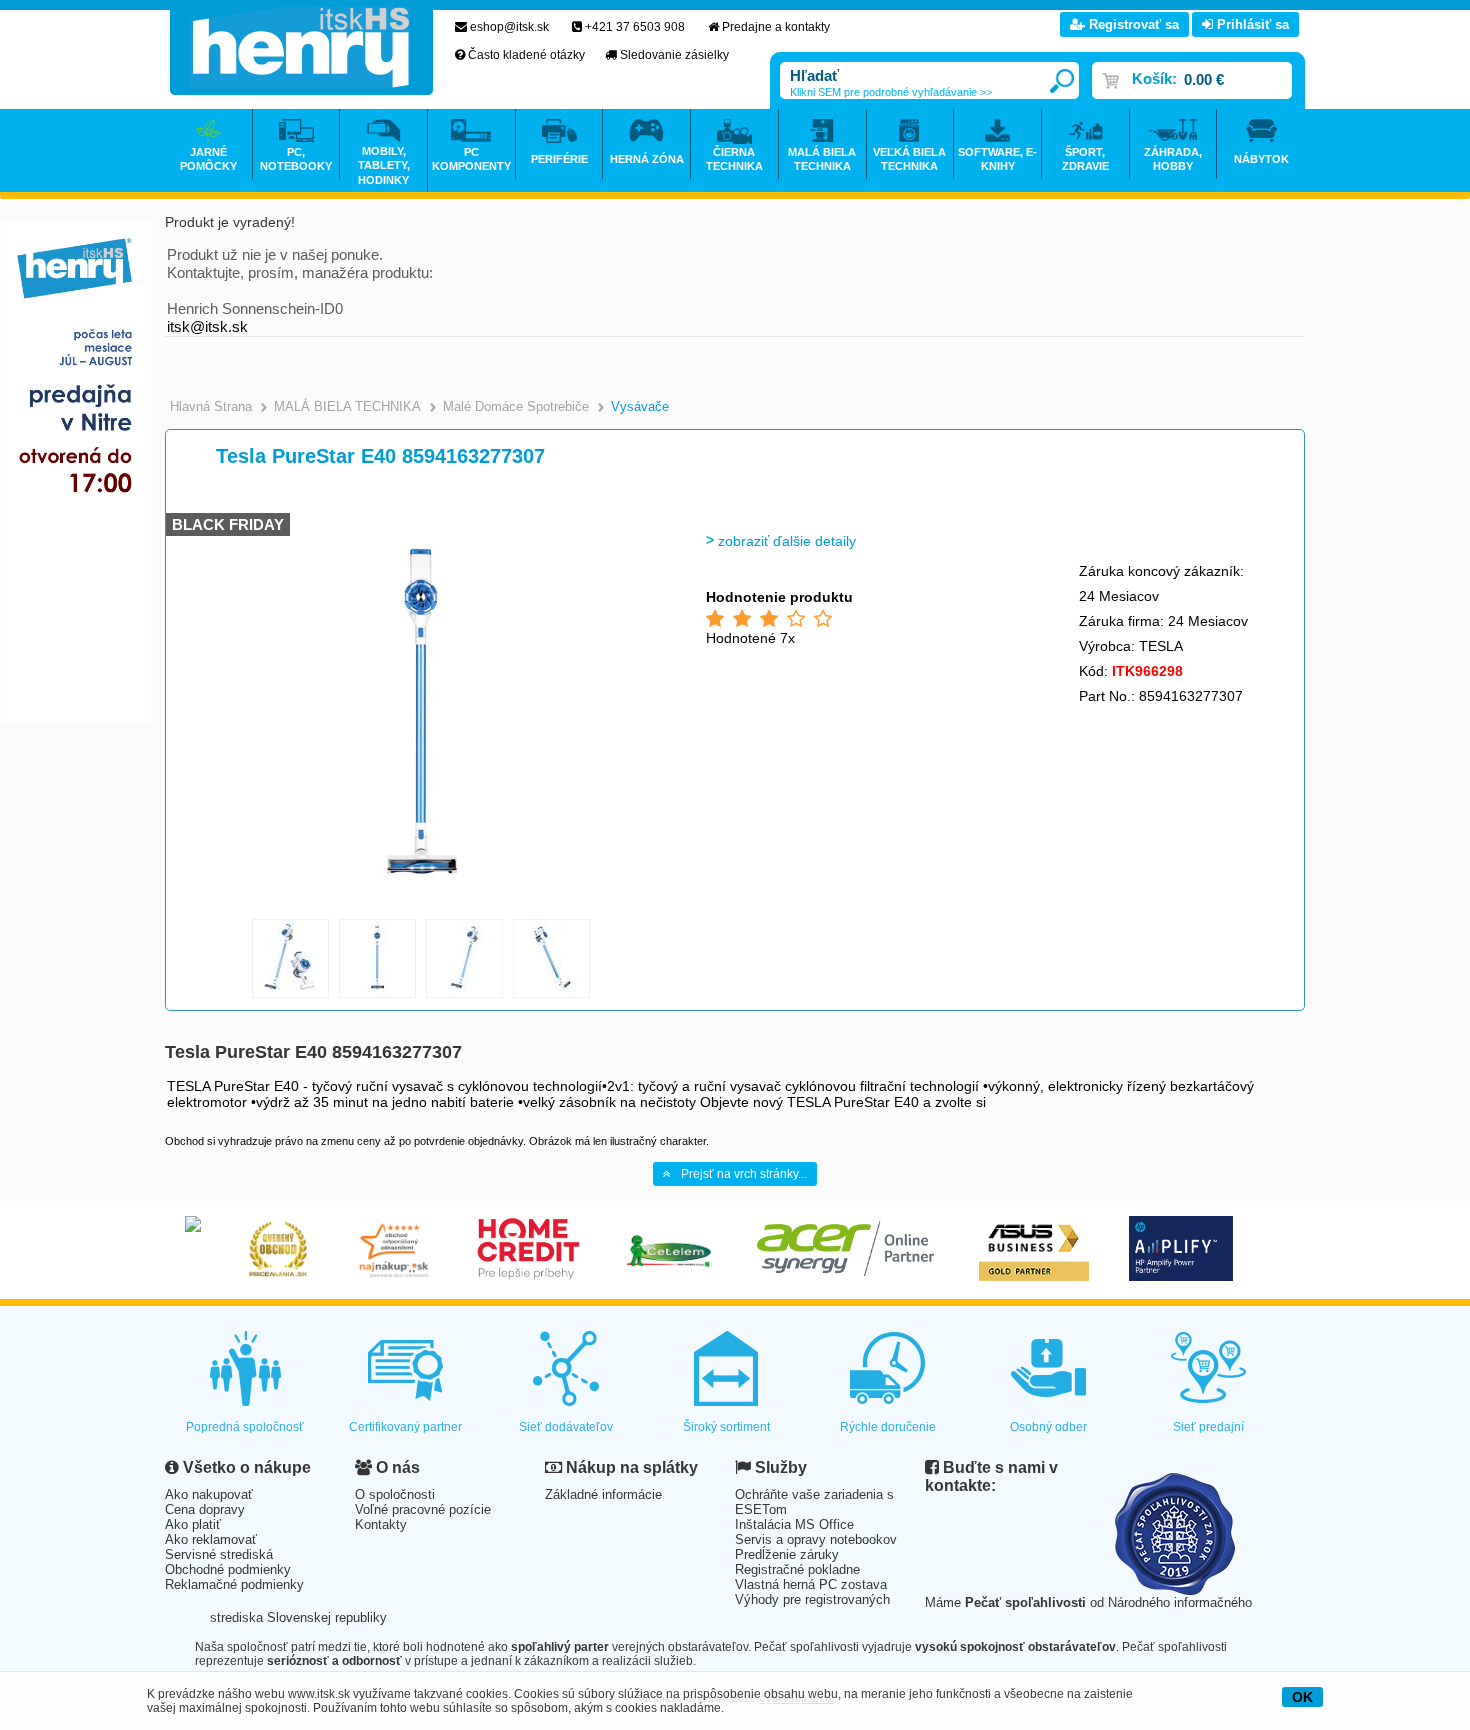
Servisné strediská (219, 1554)
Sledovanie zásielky (674, 55)
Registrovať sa (1132, 24)
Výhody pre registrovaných (812, 1599)
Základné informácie (603, 1494)
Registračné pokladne (797, 1569)
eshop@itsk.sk (509, 27)
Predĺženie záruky (787, 1554)
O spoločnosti (395, 1494)
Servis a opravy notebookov (816, 1539)
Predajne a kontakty (776, 27)
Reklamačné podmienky (234, 1584)
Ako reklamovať (211, 1539)
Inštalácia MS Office (794, 1524)
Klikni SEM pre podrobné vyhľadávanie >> (891, 92)
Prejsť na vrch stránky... (744, 1174)
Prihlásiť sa (1251, 24)
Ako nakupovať (209, 1494)
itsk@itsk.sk (207, 326)
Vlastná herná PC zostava (811, 1584)
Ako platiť (193, 1524)
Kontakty (381, 1524)
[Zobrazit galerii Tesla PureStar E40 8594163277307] (422, 905)
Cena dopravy (205, 1509)
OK (1302, 1697)
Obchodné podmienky (228, 1569)
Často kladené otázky (526, 55)
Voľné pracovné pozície (423, 1509)
